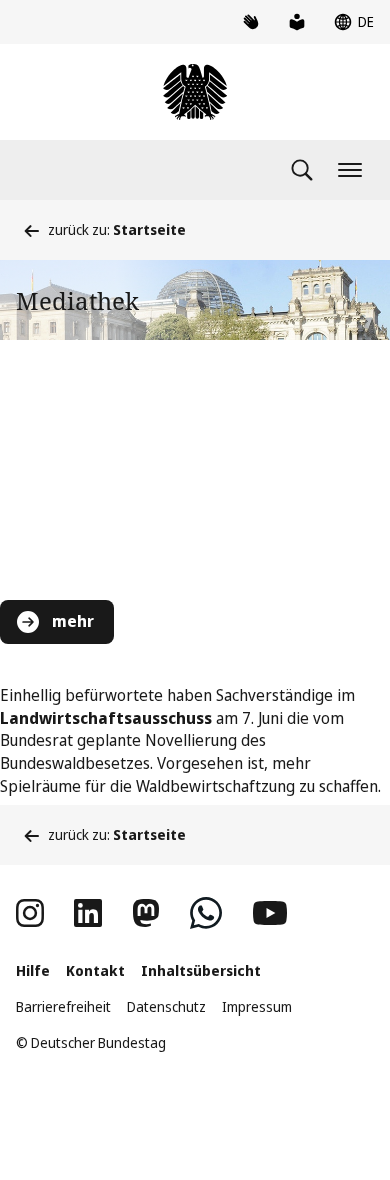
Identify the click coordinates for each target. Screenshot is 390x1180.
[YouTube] (270, 913)
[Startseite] (195, 92)
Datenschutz (166, 1006)
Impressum (257, 1006)
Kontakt (95, 970)
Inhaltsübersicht (201, 970)
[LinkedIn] (88, 913)
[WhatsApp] (206, 913)
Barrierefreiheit (63, 1006)
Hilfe (33, 970)
